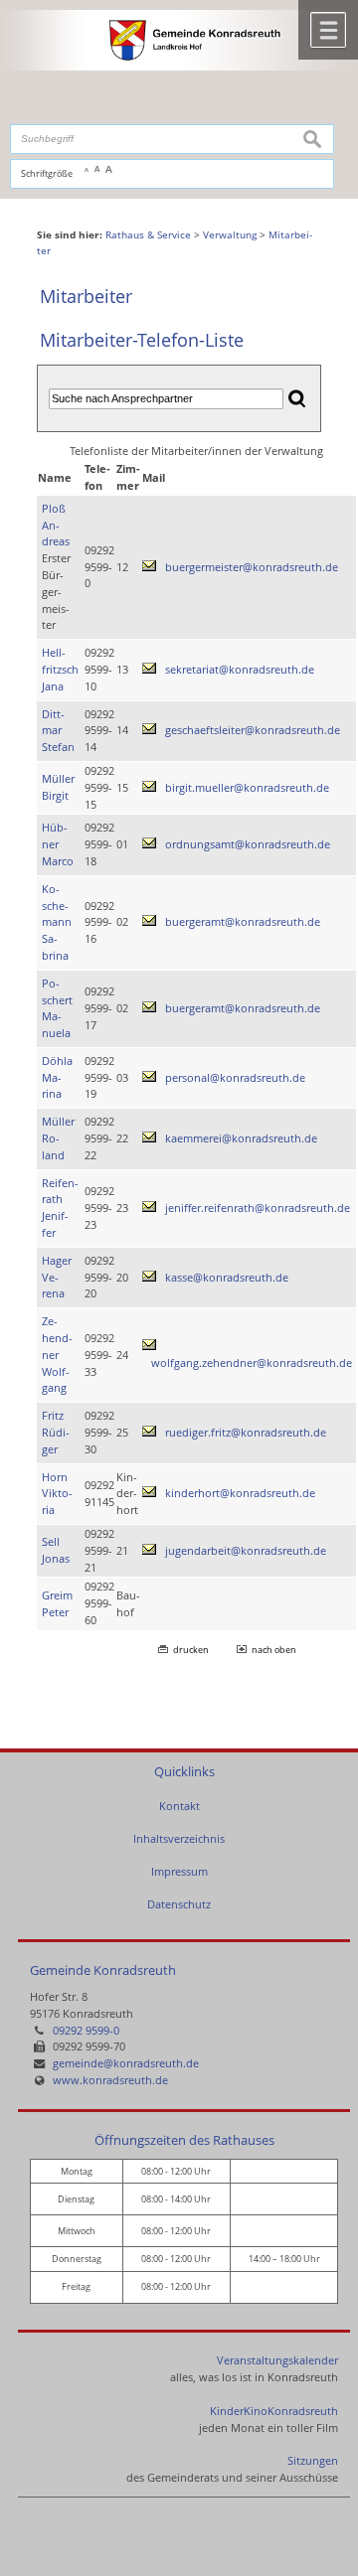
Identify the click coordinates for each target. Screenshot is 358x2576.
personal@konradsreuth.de (235, 1077)
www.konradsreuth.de (110, 2080)
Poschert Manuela (57, 1008)
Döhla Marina (57, 1077)
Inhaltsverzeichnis (179, 1838)
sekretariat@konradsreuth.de (240, 669)
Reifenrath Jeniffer (60, 1208)
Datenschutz (179, 1904)
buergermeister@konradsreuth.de (252, 567)
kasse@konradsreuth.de (227, 1277)
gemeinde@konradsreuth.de (126, 2063)
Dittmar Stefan (58, 731)
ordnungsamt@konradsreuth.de (248, 844)
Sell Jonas (56, 1550)
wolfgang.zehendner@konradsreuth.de (252, 1363)
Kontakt (179, 1806)
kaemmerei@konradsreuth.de (241, 1138)
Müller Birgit (58, 787)
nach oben (274, 1650)
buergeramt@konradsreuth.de (243, 921)
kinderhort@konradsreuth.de (240, 1493)
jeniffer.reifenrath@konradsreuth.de (258, 1208)
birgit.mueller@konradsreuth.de (247, 787)
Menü (328, 30)
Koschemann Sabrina (57, 922)
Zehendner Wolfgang (57, 1354)
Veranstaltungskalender (277, 2360)
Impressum (179, 1871)
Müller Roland (58, 1138)
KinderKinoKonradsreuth (274, 2411)
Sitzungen (313, 2460)
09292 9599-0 (86, 2030)
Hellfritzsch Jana (60, 669)
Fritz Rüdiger (56, 1432)
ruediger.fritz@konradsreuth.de (246, 1432)
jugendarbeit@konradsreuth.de (246, 1550)
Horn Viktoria (57, 1494)
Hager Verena (57, 1277)
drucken (191, 1650)
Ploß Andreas (56, 525)
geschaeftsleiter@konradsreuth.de (253, 730)
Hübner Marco (58, 844)
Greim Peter (57, 1603)
